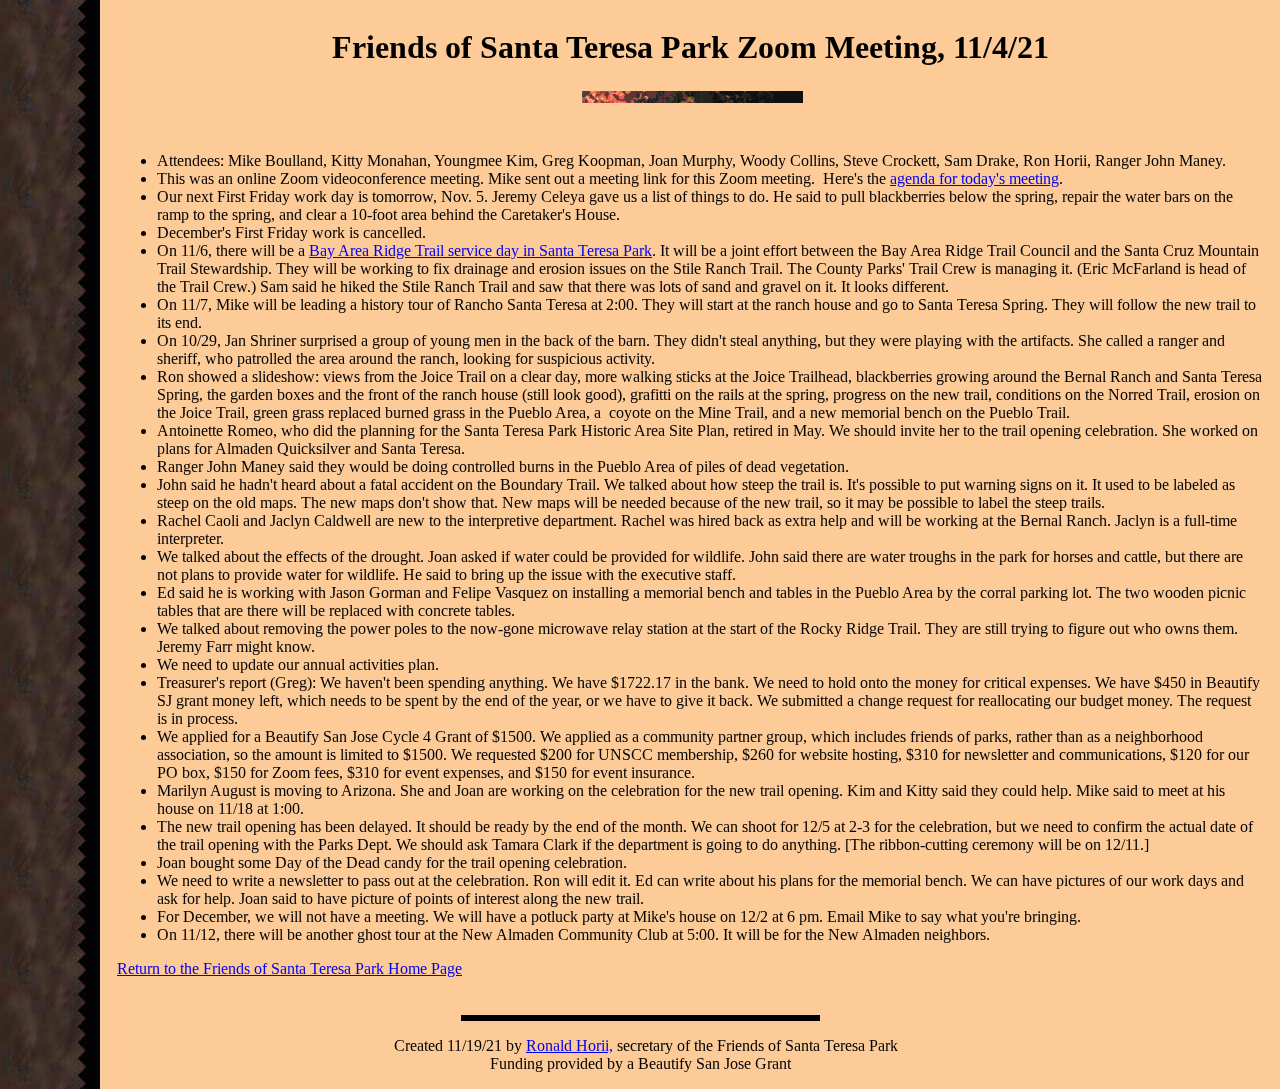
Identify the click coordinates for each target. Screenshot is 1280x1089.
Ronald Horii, (569, 1045)
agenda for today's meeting (974, 178)
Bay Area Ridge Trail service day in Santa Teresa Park (480, 250)
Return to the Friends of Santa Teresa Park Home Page (289, 968)
